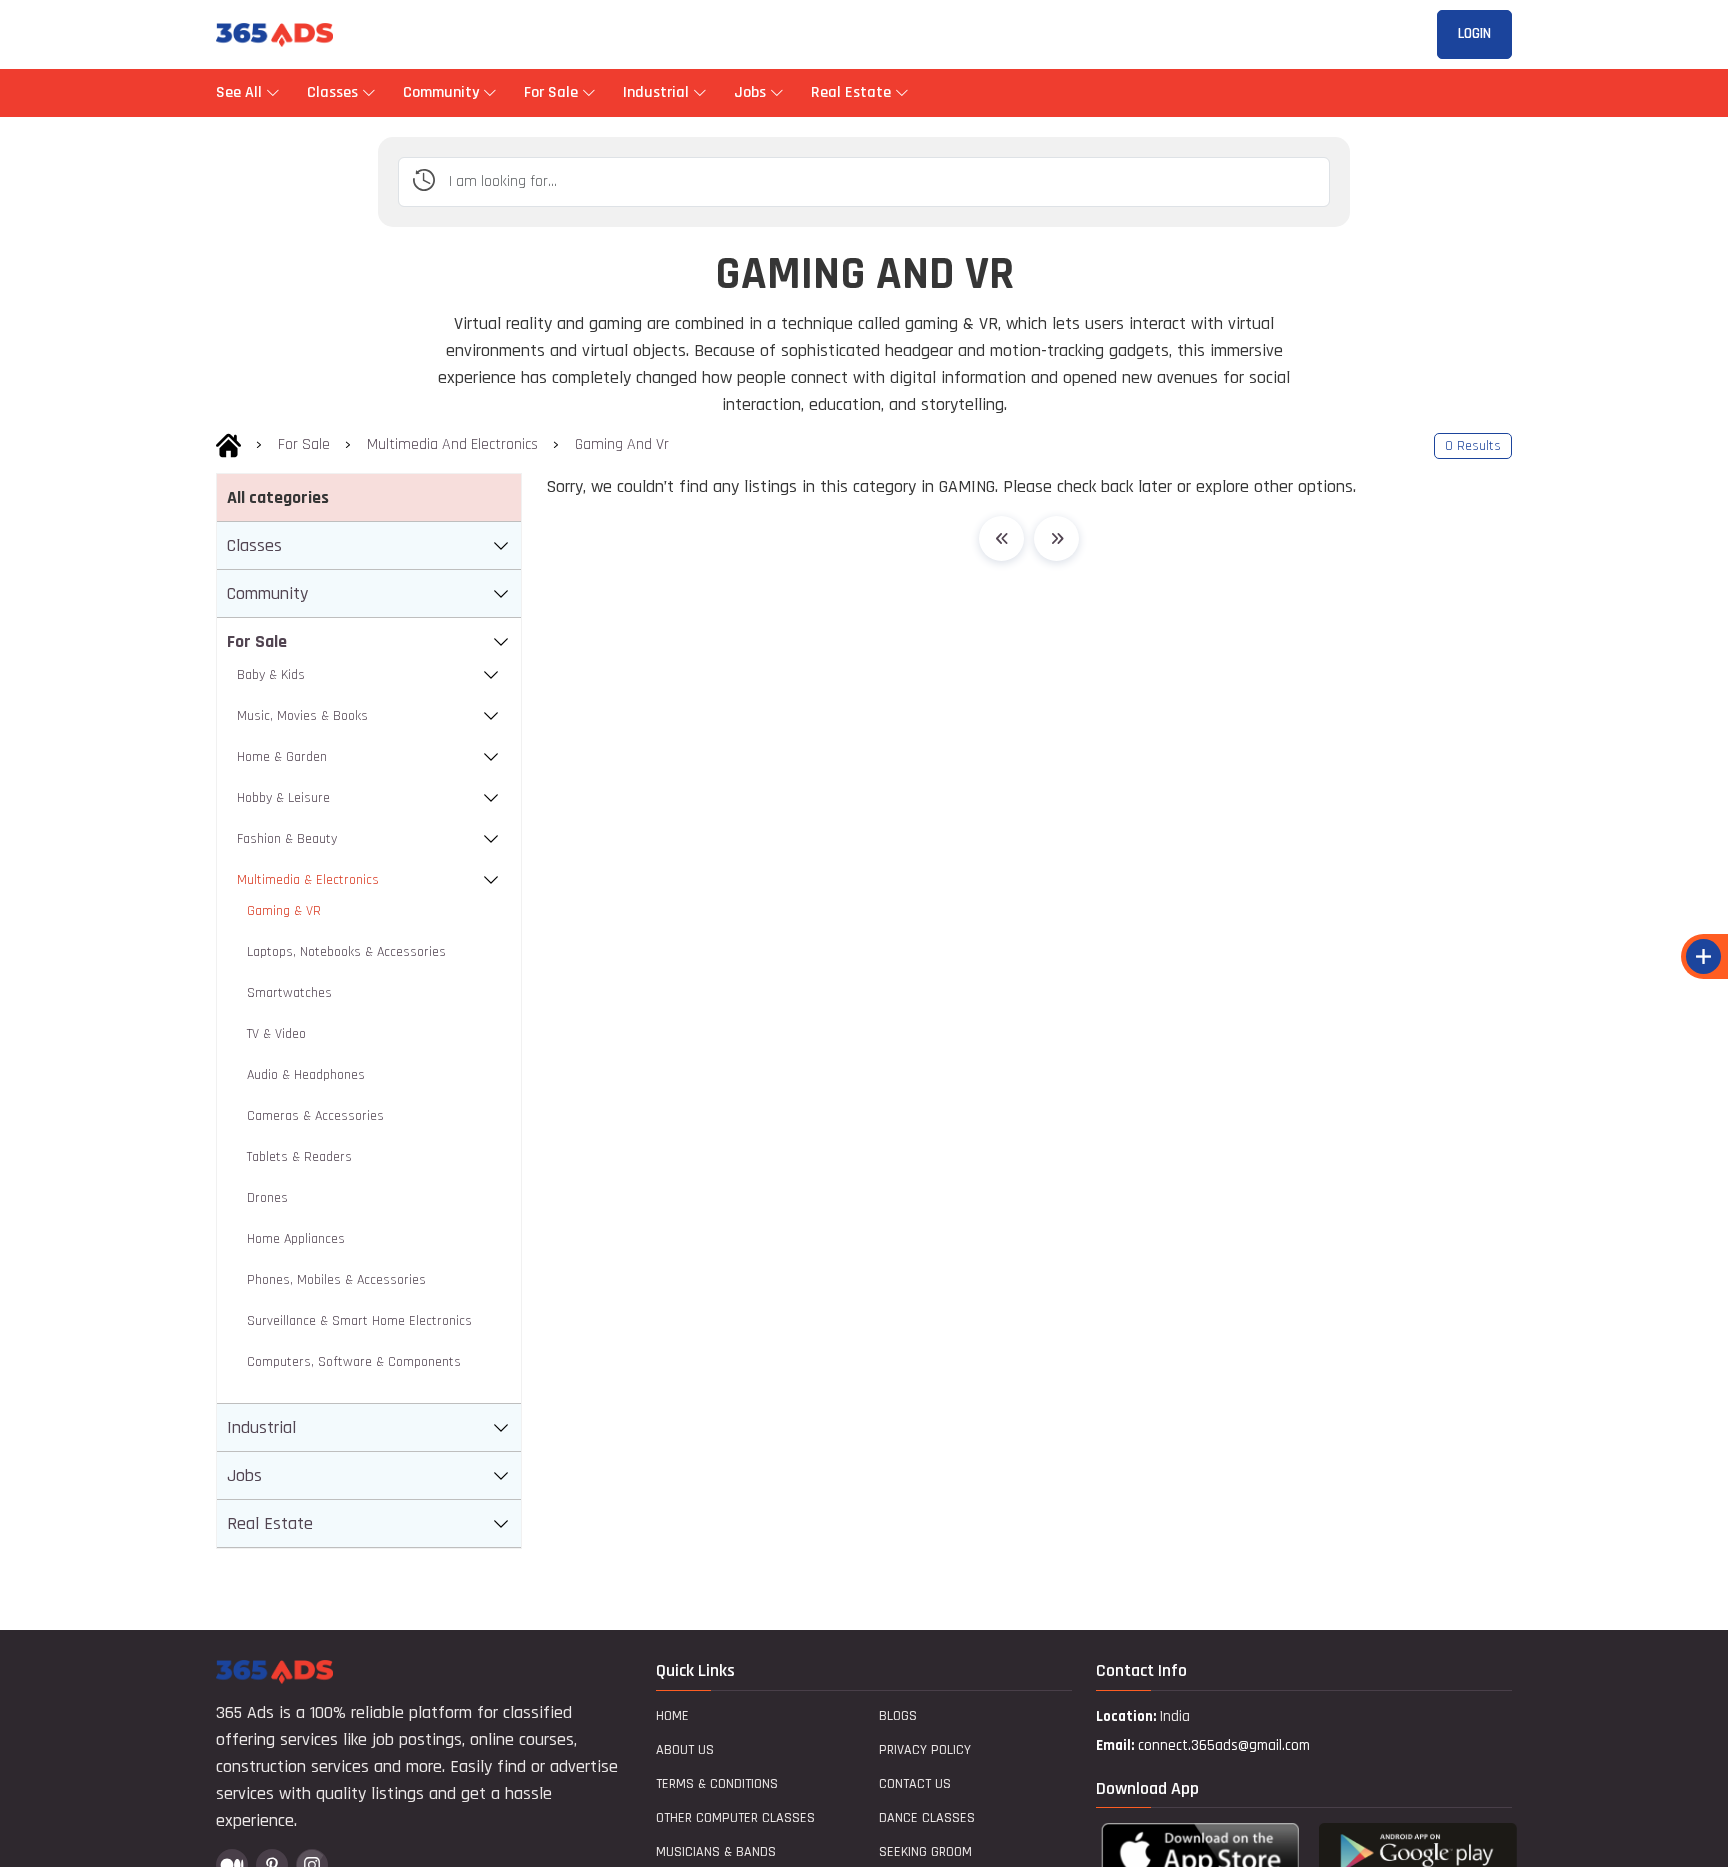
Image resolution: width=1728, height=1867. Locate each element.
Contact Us (915, 1784)
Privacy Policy (925, 1750)
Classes (332, 92)
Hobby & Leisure (283, 798)
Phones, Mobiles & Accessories (336, 1280)
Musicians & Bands (716, 1852)
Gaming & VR (284, 911)
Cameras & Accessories (315, 1116)
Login (1474, 33)
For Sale (551, 92)
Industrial (656, 92)
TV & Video (276, 1034)
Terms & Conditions (717, 1784)
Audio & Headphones (306, 1075)
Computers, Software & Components (354, 1362)
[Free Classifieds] (228, 444)
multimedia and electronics (452, 444)
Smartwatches (289, 993)
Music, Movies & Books (302, 716)
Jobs (750, 92)
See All (241, 92)
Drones (267, 1198)
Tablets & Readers (299, 1157)
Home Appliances (296, 1239)
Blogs (898, 1716)
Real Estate (851, 92)
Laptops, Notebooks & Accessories (346, 952)
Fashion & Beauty (287, 839)
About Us (685, 1750)
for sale (304, 444)
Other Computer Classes (735, 1818)
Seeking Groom (925, 1852)
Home (672, 1716)
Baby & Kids (271, 675)
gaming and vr (622, 444)
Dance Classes (927, 1818)
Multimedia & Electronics (308, 880)
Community (441, 92)
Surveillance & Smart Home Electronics (359, 1321)
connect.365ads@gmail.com (1224, 1745)
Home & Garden (282, 757)
